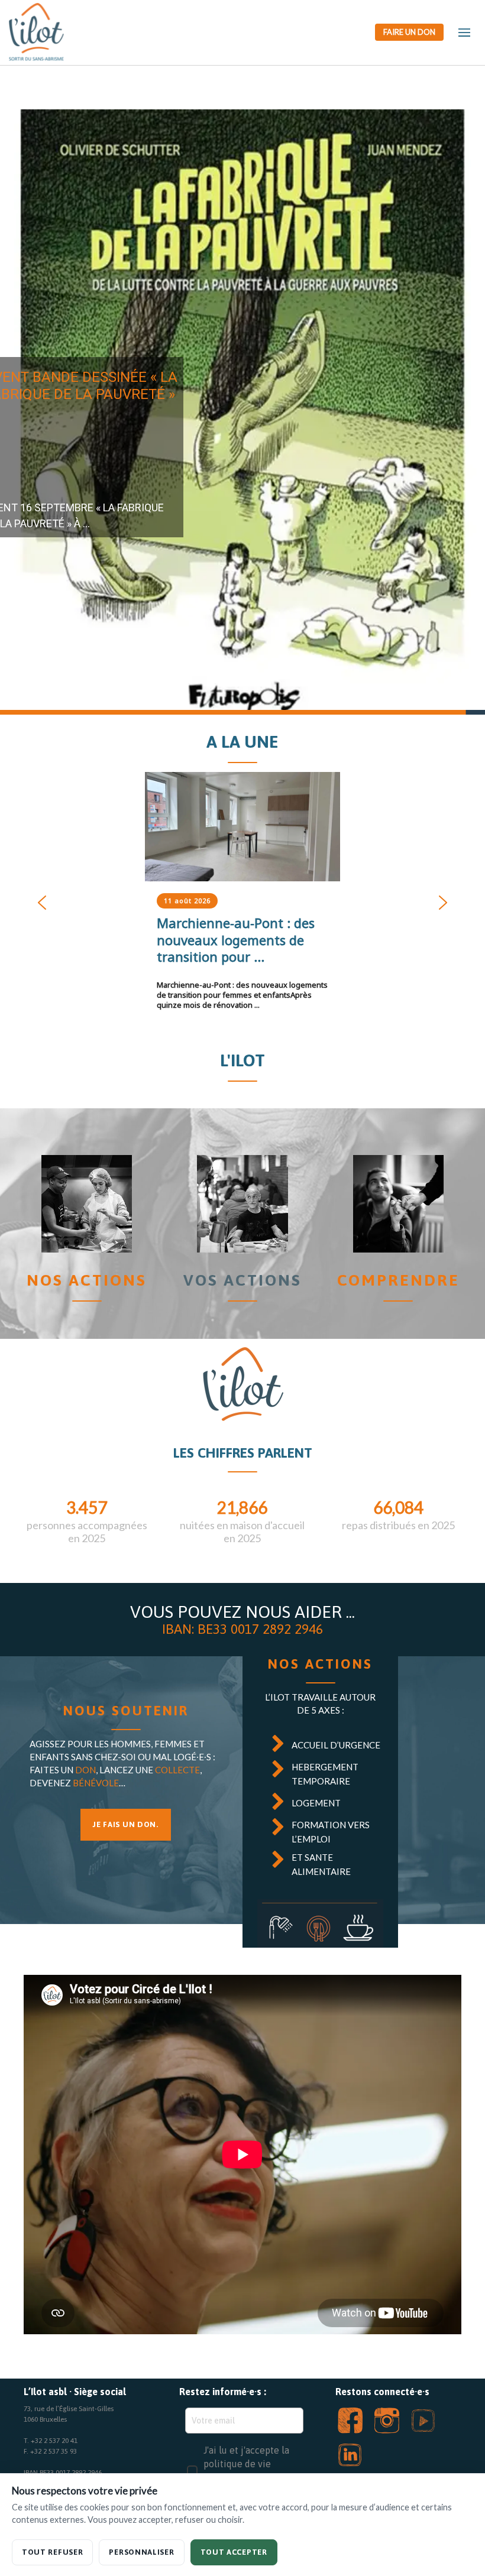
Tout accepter (234, 2552)
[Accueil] (87, 1204)
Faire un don (409, 32)
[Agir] (242, 1204)
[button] (242, 412)
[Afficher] (242, 827)
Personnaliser (141, 2552)
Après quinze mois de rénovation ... (242, 995)
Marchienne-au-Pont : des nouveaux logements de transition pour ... (236, 940)
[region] (242, 412)
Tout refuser (52, 2552)
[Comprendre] (398, 1204)
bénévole (96, 1783)
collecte (177, 1770)
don (85, 1770)
